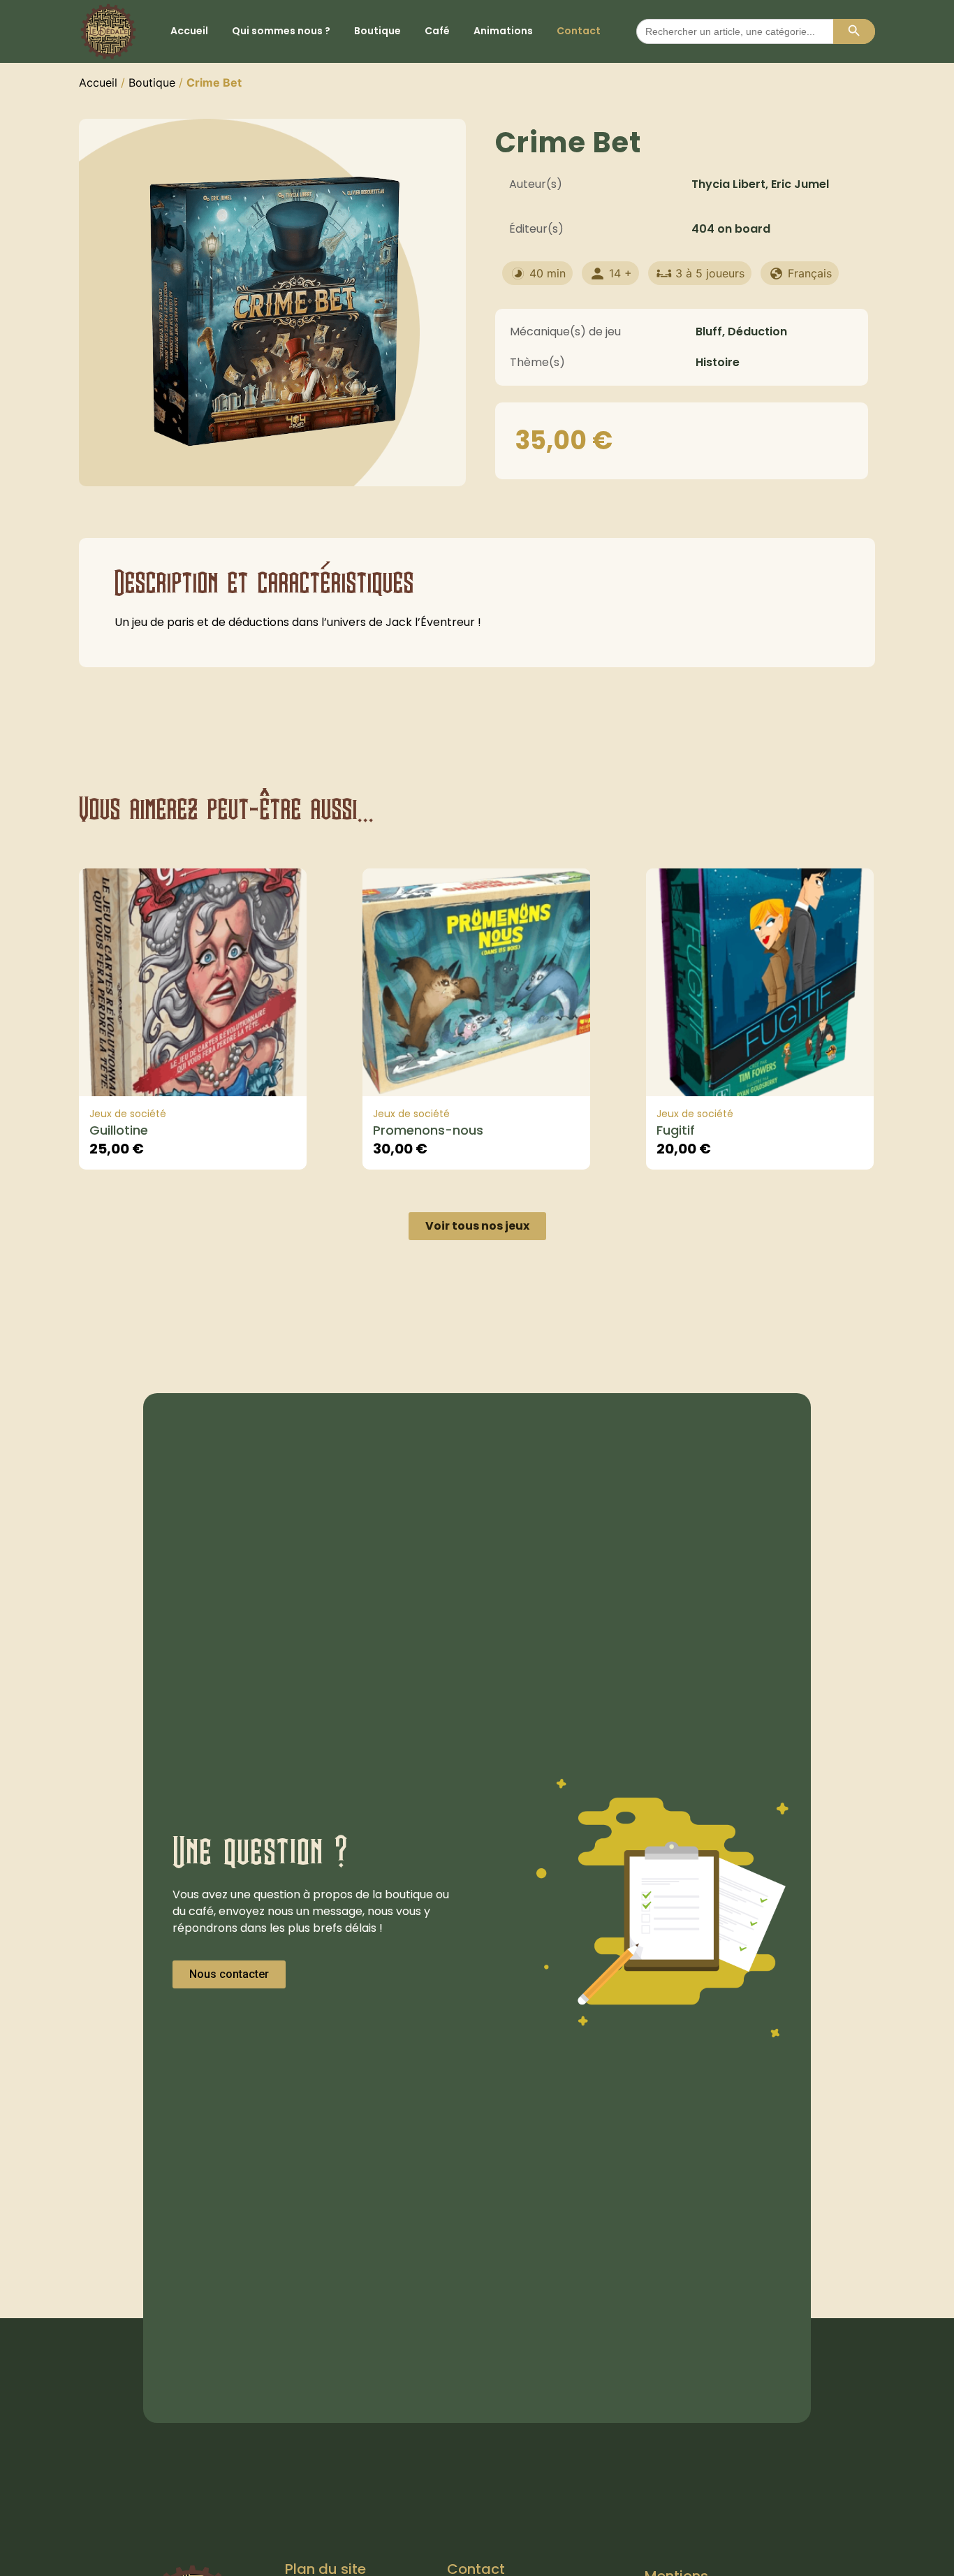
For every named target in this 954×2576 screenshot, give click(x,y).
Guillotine (119, 1130)
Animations (503, 31)
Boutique (377, 31)
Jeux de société (128, 1114)
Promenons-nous (428, 1130)
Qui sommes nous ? (281, 31)
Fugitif (676, 1130)
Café (437, 31)
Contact (579, 31)
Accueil (189, 31)
